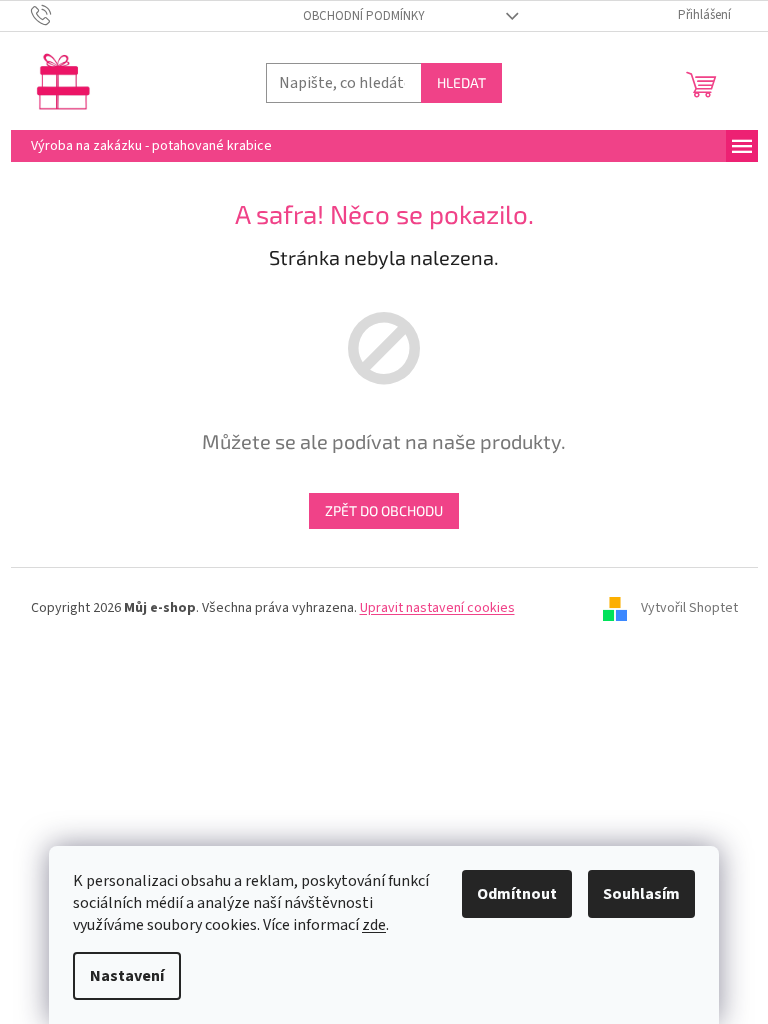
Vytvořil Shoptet (689, 608)
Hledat (461, 82)
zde (374, 925)
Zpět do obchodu (384, 510)
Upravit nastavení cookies (437, 608)
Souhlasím (641, 894)
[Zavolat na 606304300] (60, 15)
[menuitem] (151, 146)
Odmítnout (517, 894)
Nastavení (127, 976)
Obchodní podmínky (364, 16)
